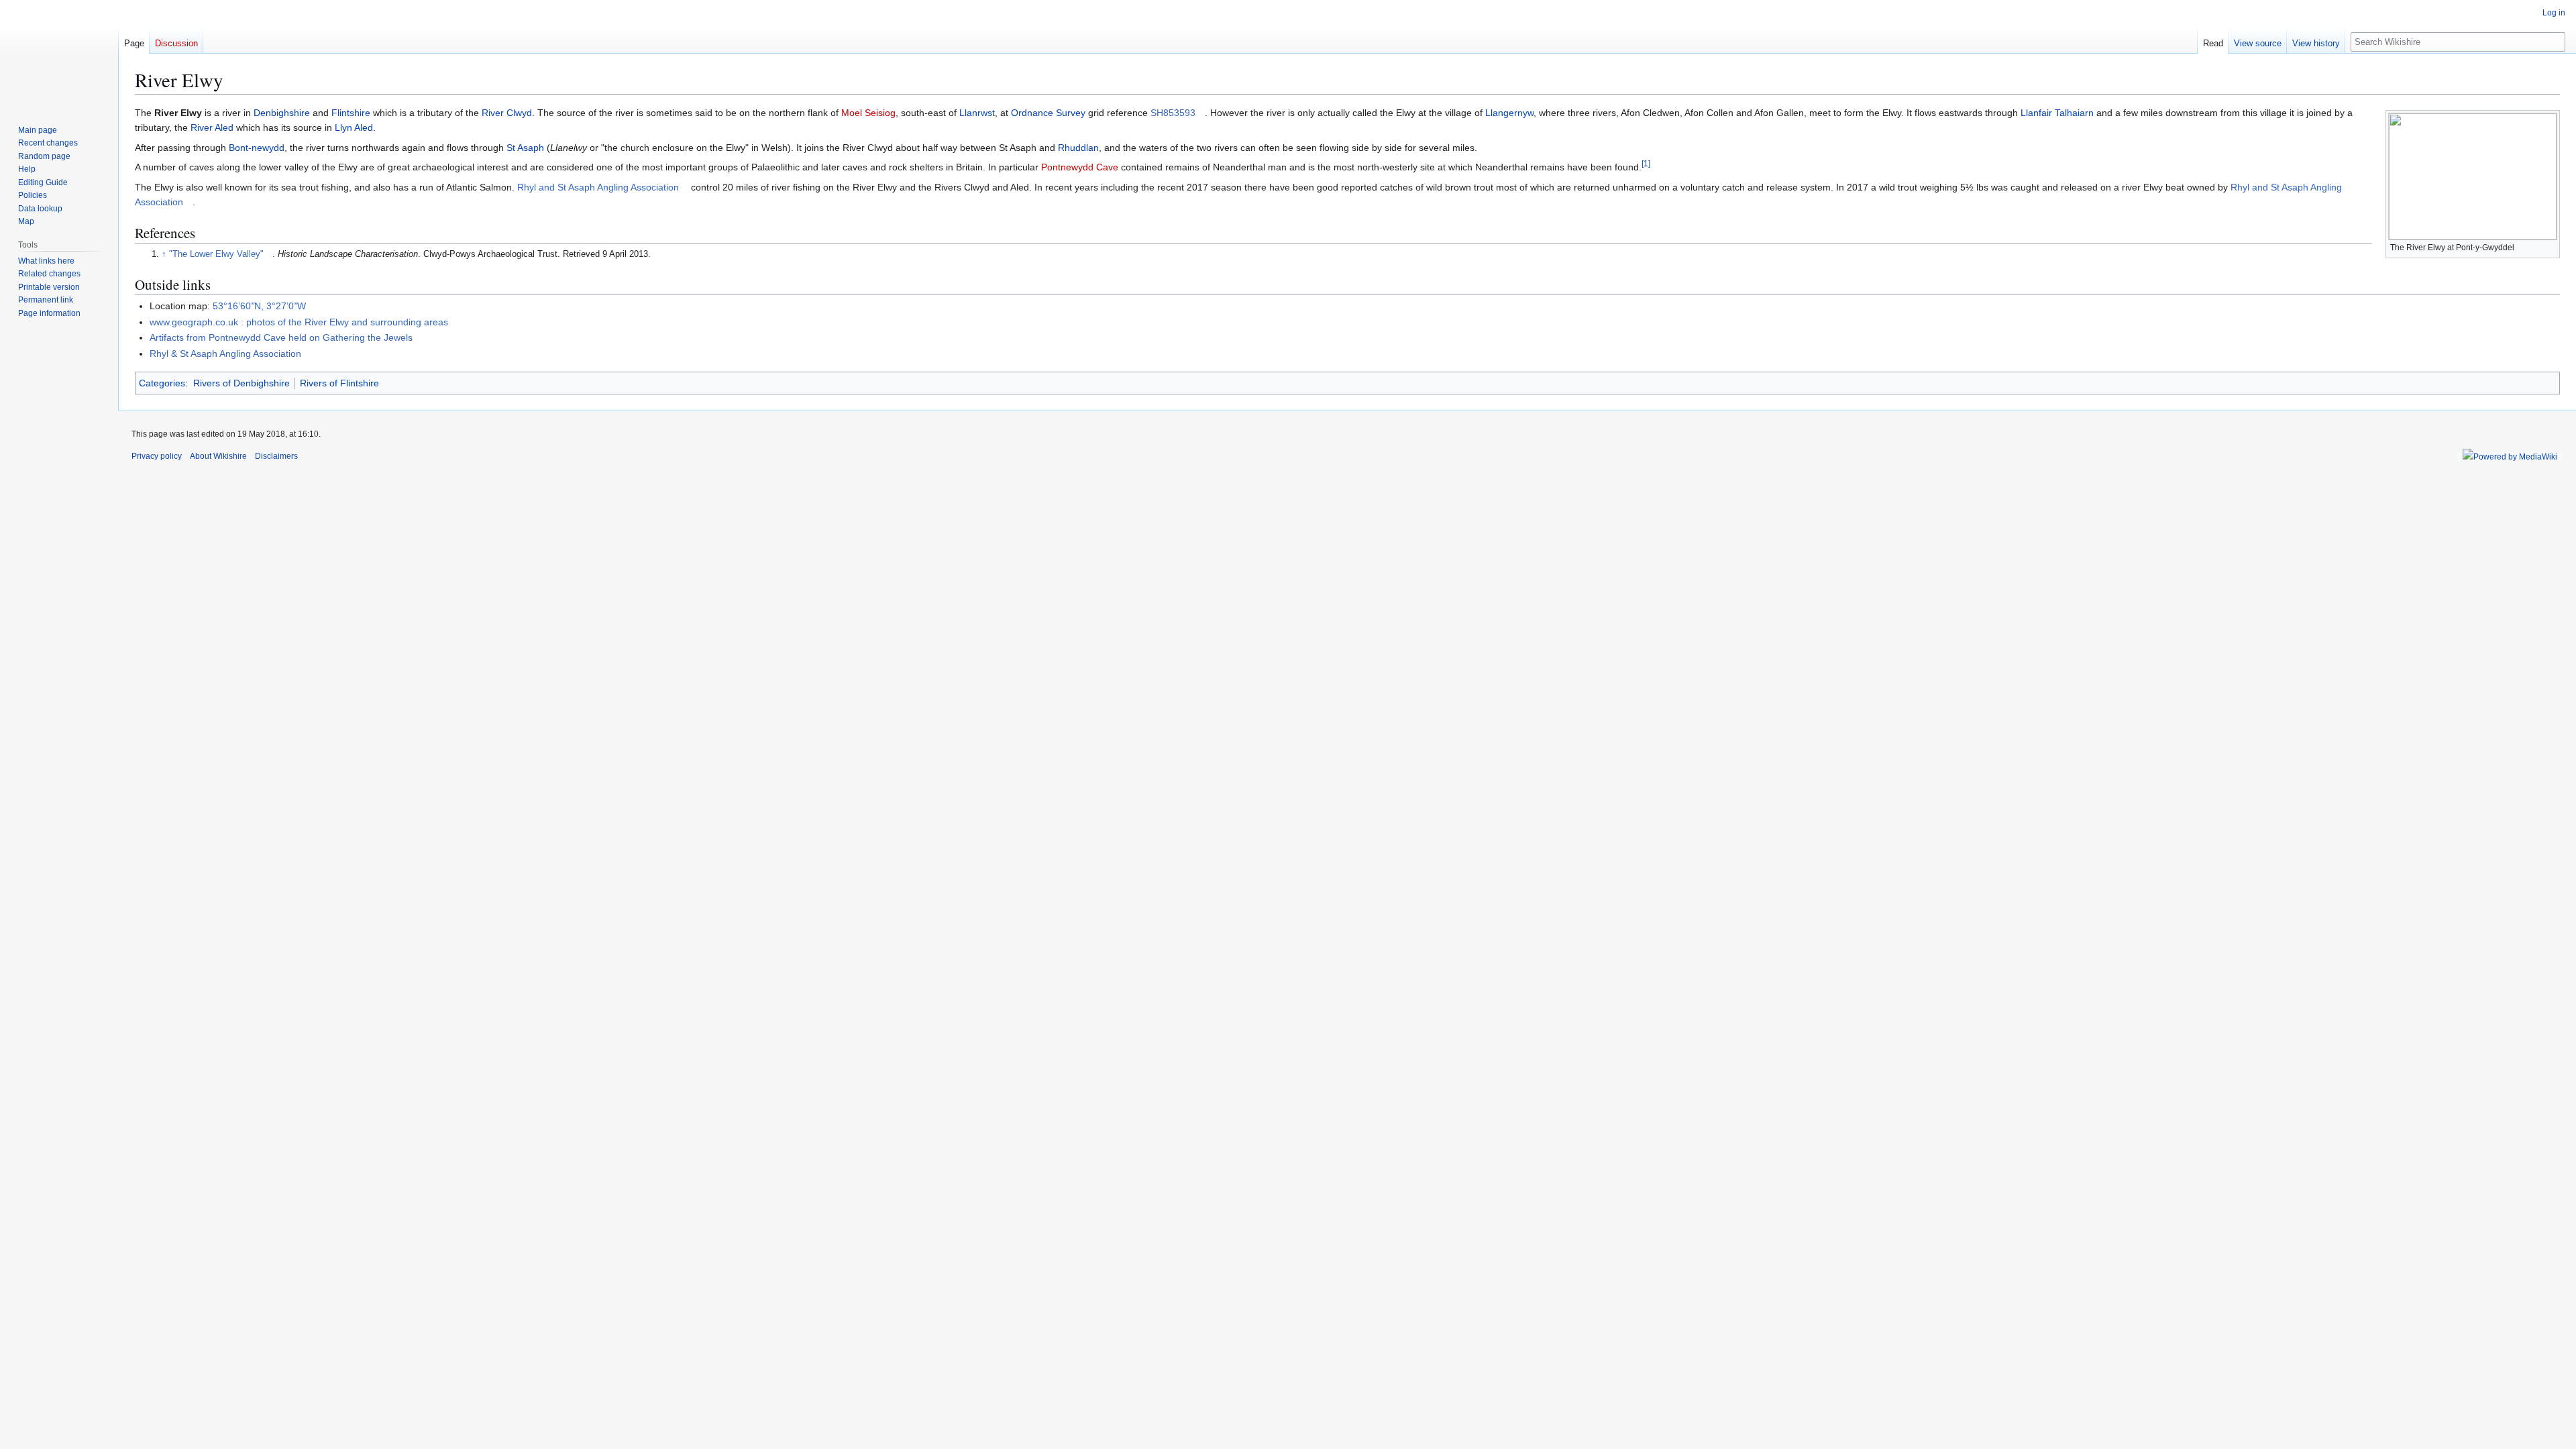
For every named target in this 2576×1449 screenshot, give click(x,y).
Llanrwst (977, 113)
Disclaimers (276, 456)
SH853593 (1173, 113)
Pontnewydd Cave (1080, 167)
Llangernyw (1509, 113)
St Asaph (525, 148)
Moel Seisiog (868, 113)
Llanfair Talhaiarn (2057, 113)
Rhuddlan (1078, 148)
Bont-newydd (257, 148)
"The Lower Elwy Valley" (216, 254)
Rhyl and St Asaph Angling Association (598, 187)
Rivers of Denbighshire (241, 383)
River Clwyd (507, 113)
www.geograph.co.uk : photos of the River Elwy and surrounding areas (299, 322)
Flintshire (351, 113)
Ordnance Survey (1048, 113)
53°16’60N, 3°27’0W (259, 306)
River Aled (212, 127)
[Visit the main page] (59, 54)
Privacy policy (157, 456)
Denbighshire (282, 113)
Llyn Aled (354, 127)
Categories (162, 383)
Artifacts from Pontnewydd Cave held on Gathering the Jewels (281, 337)
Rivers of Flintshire (339, 383)
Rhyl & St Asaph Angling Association (225, 354)
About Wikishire (218, 456)
